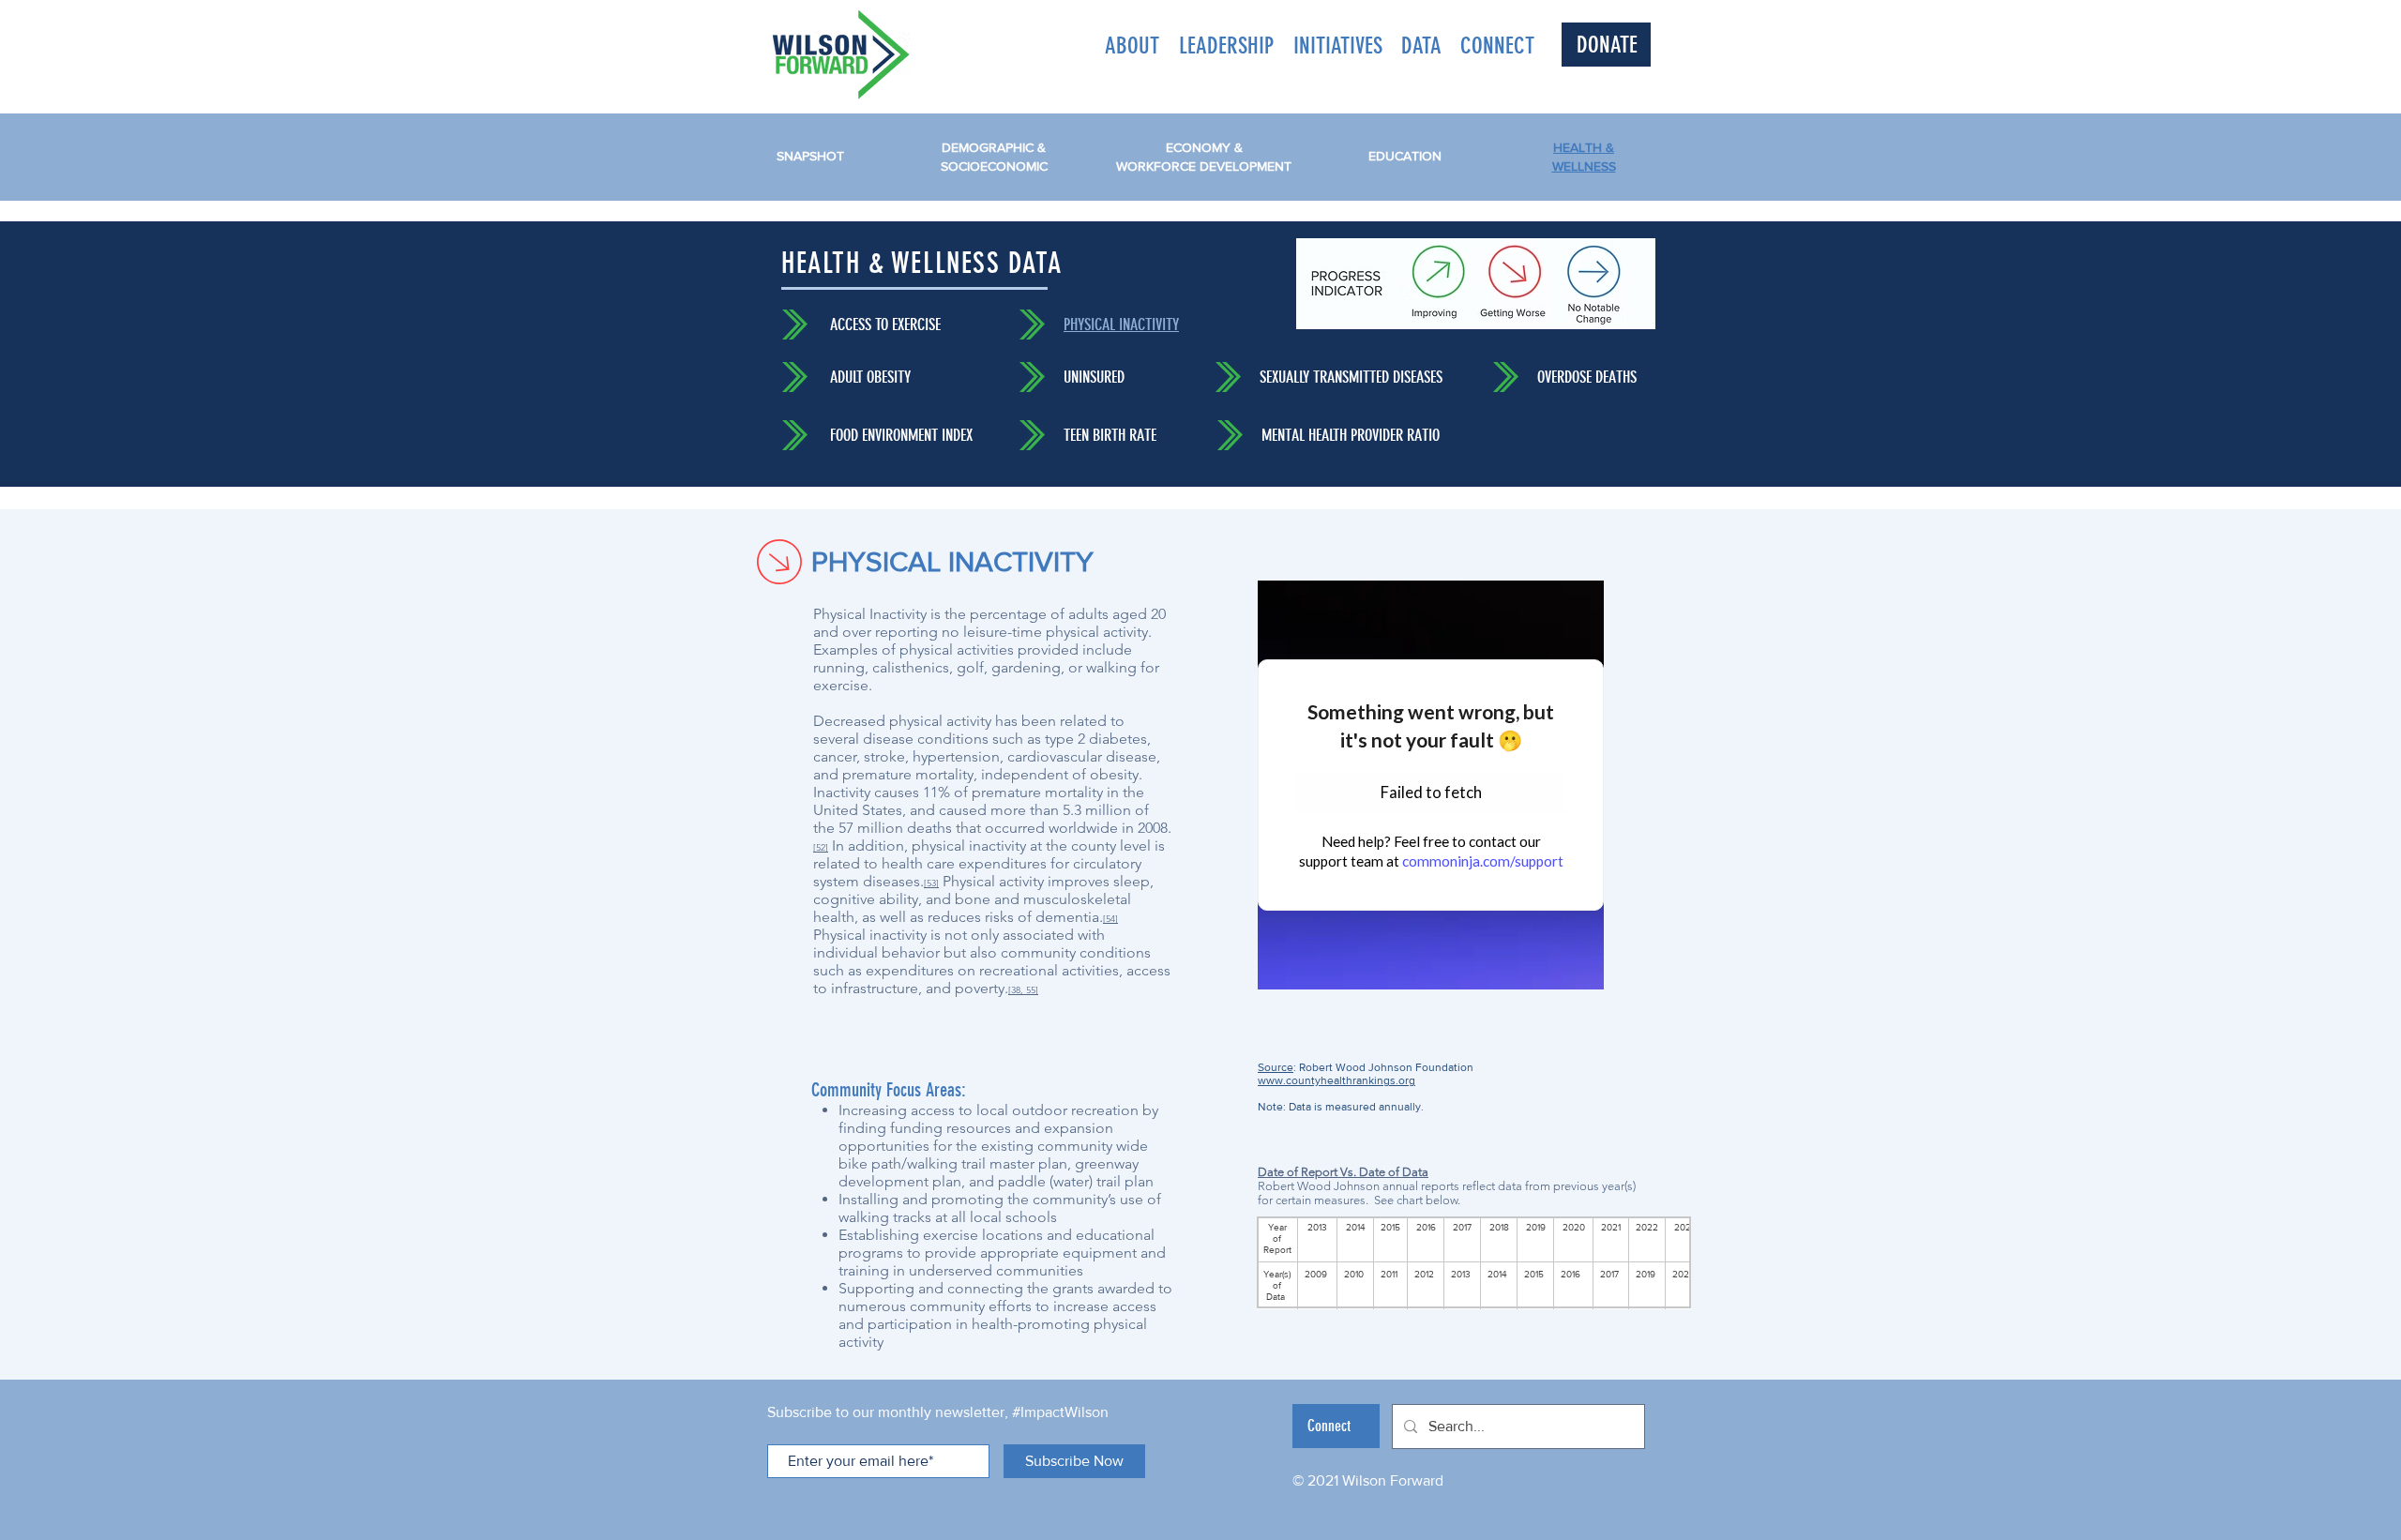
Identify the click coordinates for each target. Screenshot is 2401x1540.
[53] (931, 883)
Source (1276, 1067)
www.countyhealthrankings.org (1336, 1080)
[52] (821, 847)
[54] (1110, 919)
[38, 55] (1023, 990)
